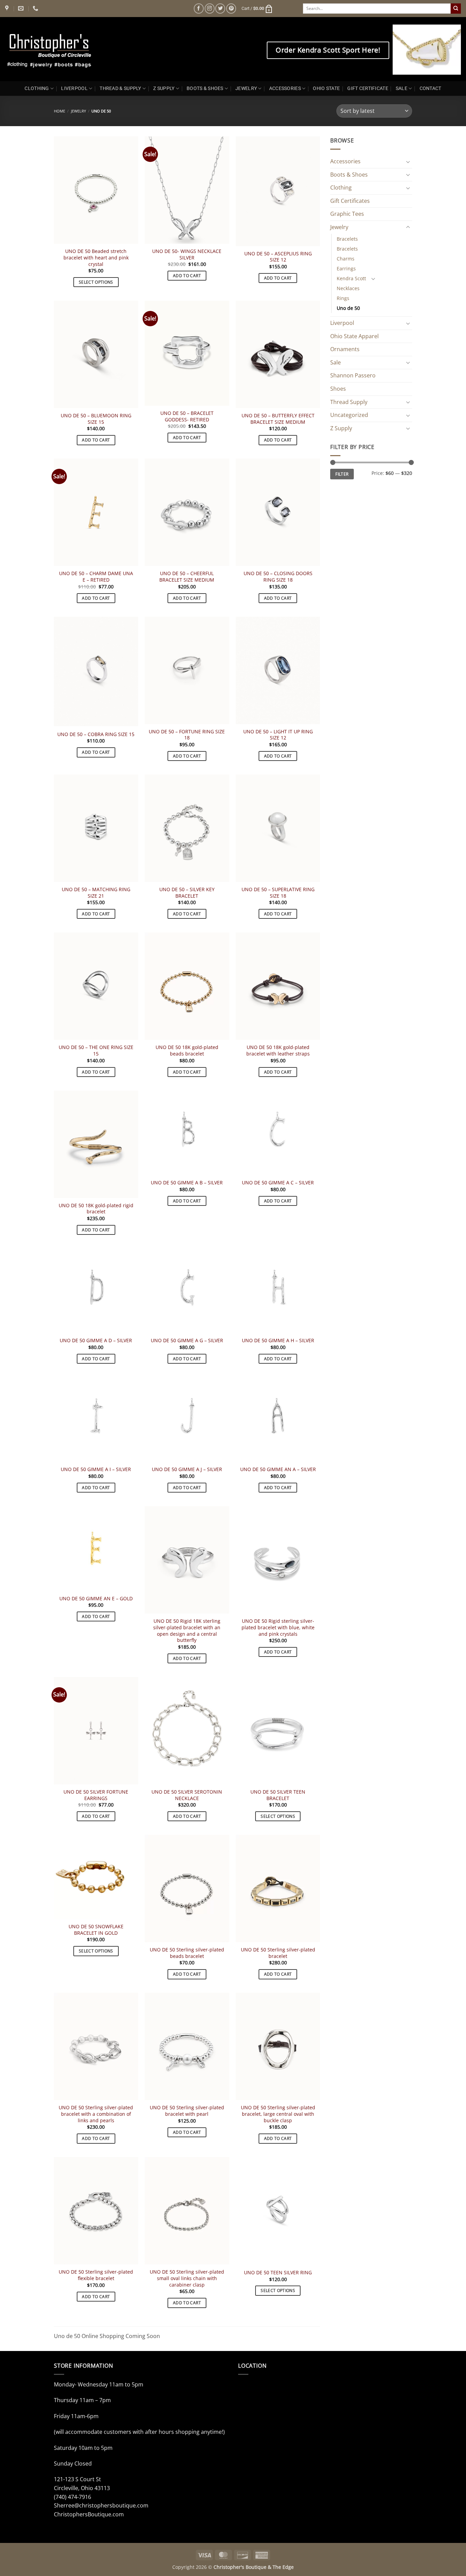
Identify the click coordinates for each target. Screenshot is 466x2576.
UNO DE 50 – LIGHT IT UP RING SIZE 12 (278, 735)
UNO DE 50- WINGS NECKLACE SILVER (187, 254)
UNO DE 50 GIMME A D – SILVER (96, 1341)
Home (60, 111)
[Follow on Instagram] (210, 8)
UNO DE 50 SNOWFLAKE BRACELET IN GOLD (96, 1930)
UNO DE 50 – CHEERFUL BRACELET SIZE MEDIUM (187, 577)
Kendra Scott (351, 278)
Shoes (338, 389)
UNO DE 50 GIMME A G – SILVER (187, 1341)
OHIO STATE (326, 88)
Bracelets (347, 239)
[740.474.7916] (36, 8)
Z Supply (341, 428)
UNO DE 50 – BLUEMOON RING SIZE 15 (96, 419)
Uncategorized (349, 415)
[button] (257, 9)
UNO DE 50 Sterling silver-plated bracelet (278, 1953)
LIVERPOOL (74, 88)
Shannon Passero (353, 375)
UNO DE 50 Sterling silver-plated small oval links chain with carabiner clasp (187, 2278)
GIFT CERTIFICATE (368, 88)
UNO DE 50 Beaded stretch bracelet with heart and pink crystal (96, 258)
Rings (343, 298)
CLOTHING (37, 88)
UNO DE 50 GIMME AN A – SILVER (278, 1469)
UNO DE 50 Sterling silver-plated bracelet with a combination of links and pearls (96, 2114)
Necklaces (348, 288)
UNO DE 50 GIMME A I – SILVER (96, 1469)
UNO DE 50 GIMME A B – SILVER (187, 1183)
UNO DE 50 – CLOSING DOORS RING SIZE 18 (278, 577)
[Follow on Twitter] (220, 8)
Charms (346, 259)
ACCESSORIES (285, 88)
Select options (96, 282)
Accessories (345, 161)
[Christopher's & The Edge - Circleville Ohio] (71, 49)
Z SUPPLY (164, 88)
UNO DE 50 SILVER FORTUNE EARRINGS (96, 1795)
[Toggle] (408, 162)
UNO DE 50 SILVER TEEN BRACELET (278, 1795)
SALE (402, 88)
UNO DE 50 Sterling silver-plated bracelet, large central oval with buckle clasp (278, 2114)
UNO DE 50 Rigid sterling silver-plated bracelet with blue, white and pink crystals (278, 1627)
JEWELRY (246, 88)
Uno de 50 (348, 308)
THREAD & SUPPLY (120, 88)
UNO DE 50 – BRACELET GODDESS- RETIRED (187, 416)
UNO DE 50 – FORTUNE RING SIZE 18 (187, 735)
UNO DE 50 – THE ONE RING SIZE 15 (96, 1051)
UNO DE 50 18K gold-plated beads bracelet (187, 1051)
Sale (336, 362)
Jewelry (78, 111)
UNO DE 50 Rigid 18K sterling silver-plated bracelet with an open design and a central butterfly (187, 1631)
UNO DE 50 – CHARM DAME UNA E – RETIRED (96, 577)
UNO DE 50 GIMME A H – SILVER (278, 1341)
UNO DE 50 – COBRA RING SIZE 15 (96, 734)
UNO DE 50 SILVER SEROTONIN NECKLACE (187, 1795)
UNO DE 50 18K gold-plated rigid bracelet (96, 1209)
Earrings (346, 268)
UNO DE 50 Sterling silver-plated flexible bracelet (96, 2275)
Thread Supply (349, 402)
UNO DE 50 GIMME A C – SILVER (278, 1183)
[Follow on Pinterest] (231, 8)
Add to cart (187, 276)
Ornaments (345, 349)
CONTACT (431, 88)
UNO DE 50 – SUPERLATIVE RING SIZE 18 (278, 893)
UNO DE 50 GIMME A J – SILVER (187, 1469)
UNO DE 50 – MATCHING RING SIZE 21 (96, 893)
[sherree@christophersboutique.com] (22, 8)
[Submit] (456, 9)
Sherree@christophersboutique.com (101, 2505)
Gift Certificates (350, 201)
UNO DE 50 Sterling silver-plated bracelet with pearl (187, 2111)
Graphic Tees (347, 214)
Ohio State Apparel (354, 336)
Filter (342, 474)
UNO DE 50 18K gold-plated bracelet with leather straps (278, 1051)
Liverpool (342, 323)
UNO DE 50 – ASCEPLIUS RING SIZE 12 (278, 257)
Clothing (341, 188)
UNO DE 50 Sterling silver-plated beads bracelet (187, 1953)
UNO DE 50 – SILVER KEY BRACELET (187, 893)
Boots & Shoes (349, 175)
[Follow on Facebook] (199, 8)
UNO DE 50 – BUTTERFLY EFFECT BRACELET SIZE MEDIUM (278, 419)
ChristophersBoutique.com (89, 2514)
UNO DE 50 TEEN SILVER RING (278, 2273)
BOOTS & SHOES (205, 88)
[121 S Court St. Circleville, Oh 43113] (8, 8)
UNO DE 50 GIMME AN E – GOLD (96, 1599)
